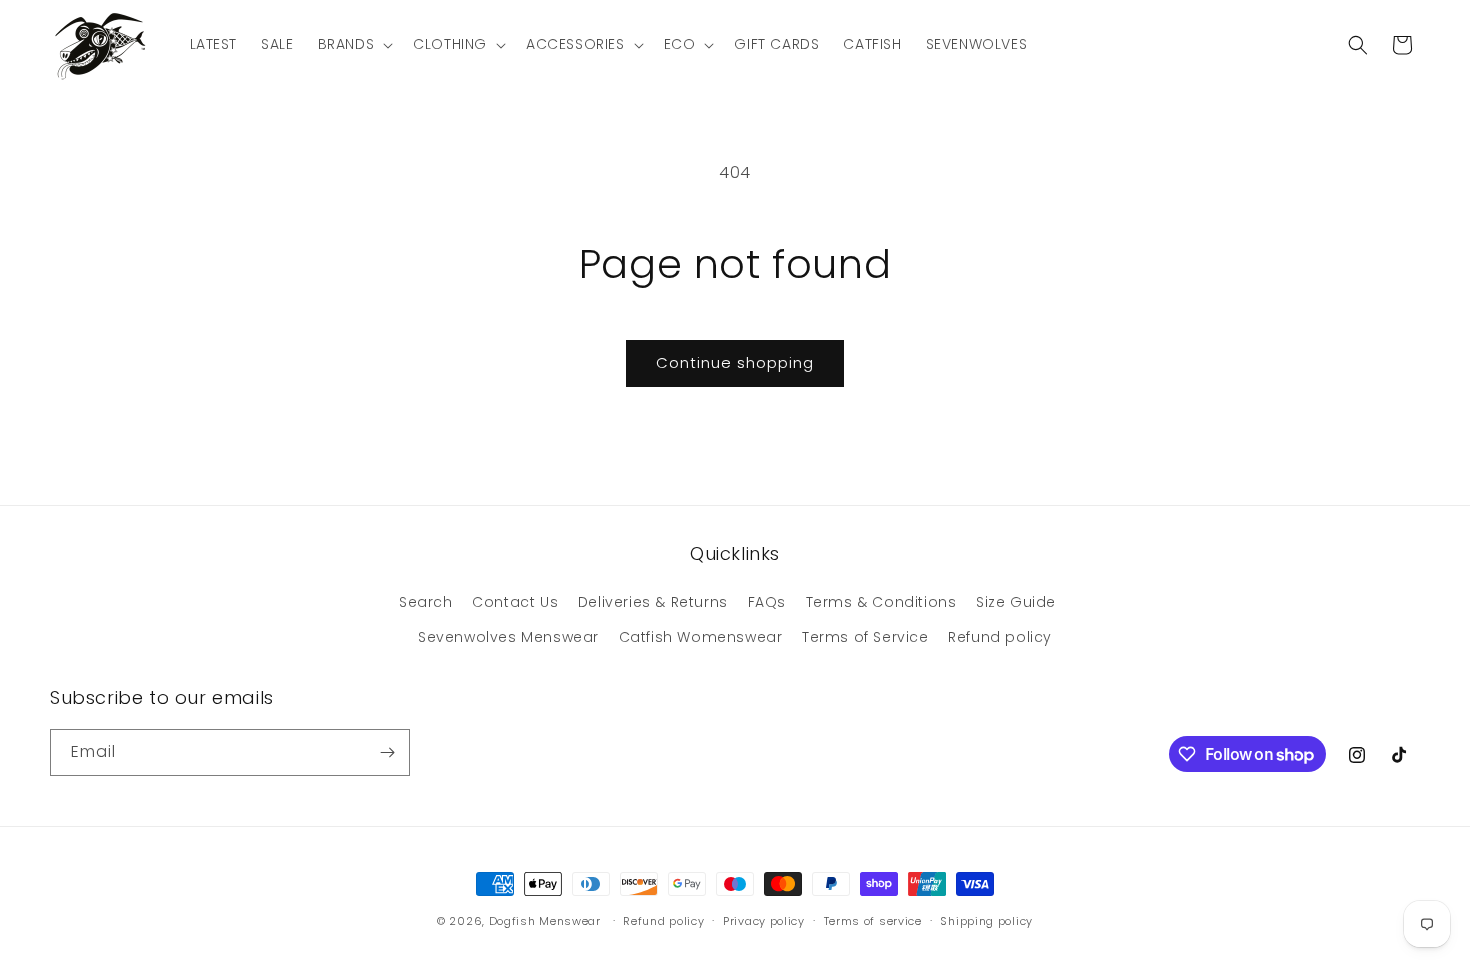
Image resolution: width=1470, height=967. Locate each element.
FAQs (767, 602)
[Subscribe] (387, 752)
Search (426, 602)
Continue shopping (735, 362)
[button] (354, 44)
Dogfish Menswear (545, 921)
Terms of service (873, 921)
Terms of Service (865, 637)
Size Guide (1016, 602)
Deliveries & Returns (653, 602)
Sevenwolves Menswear (508, 637)
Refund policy (1000, 637)
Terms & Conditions (881, 602)
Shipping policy (986, 921)
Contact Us (515, 602)
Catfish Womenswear (701, 637)
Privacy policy (764, 921)
